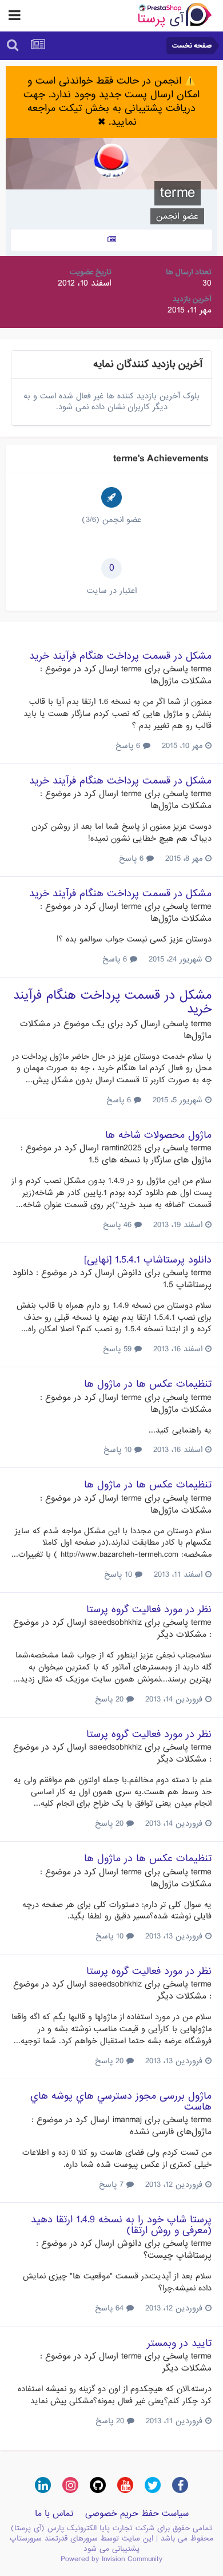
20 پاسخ (111, 1699)
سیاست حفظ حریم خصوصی (137, 2514)
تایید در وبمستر (179, 2343)
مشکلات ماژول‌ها (181, 681)
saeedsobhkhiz (116, 1623)
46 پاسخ (119, 1225)
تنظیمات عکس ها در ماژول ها (148, 1384)
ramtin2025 (122, 1148)
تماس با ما (54, 2514)
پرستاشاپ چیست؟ (178, 2256)
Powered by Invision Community (111, 2559)
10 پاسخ (119, 1450)
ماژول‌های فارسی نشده (171, 2132)
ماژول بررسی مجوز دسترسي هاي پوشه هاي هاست (121, 2102)
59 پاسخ (119, 1349)
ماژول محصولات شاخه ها (158, 1135)
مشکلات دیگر (182, 1635)
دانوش (130, 1273)
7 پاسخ (113, 2185)
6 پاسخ (129, 746)
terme (201, 669)
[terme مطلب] (111, 240)
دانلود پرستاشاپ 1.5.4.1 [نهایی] (148, 1260)
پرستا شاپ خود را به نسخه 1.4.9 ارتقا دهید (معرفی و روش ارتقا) (121, 2225)
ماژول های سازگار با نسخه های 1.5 (150, 1160)
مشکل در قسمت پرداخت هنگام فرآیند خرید (120, 656)
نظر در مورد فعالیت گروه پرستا (149, 1610)
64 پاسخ (111, 2308)
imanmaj (127, 2120)
